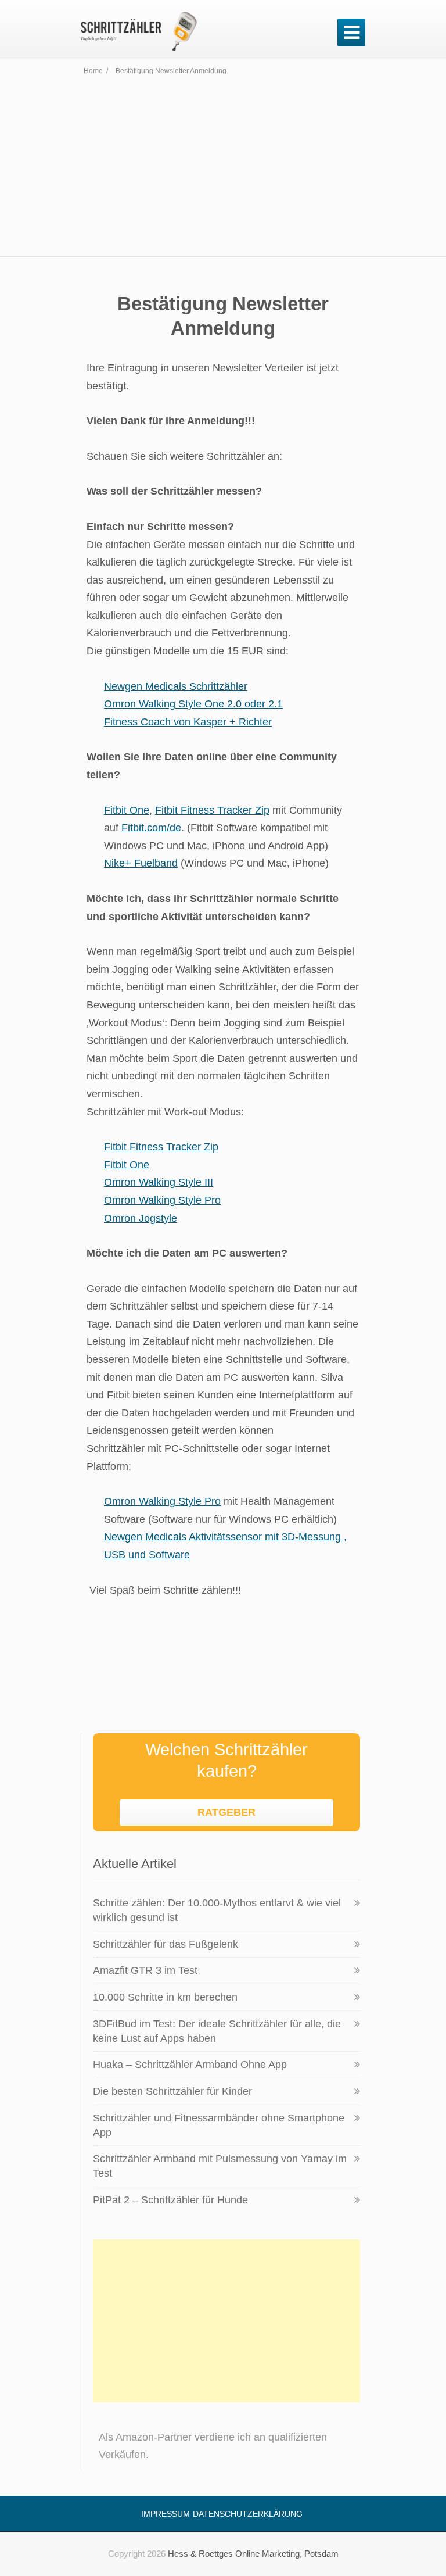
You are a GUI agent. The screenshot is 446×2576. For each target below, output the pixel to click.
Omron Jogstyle (141, 1218)
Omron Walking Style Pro (162, 1200)
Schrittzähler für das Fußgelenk (166, 1944)
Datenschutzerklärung (248, 2514)
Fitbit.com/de (151, 828)
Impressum (166, 2514)
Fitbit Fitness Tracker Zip (212, 810)
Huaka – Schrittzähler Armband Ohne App (190, 2065)
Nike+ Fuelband (141, 863)
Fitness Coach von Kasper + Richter (188, 722)
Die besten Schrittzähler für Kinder (172, 2091)
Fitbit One (127, 810)
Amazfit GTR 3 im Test (145, 1970)
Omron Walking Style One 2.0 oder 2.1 (193, 704)
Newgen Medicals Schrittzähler (176, 686)
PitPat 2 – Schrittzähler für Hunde (170, 2200)
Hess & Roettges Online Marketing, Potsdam (253, 2554)
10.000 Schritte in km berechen (165, 1997)
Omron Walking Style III (159, 1182)
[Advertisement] (223, 169)
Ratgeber (226, 1812)
